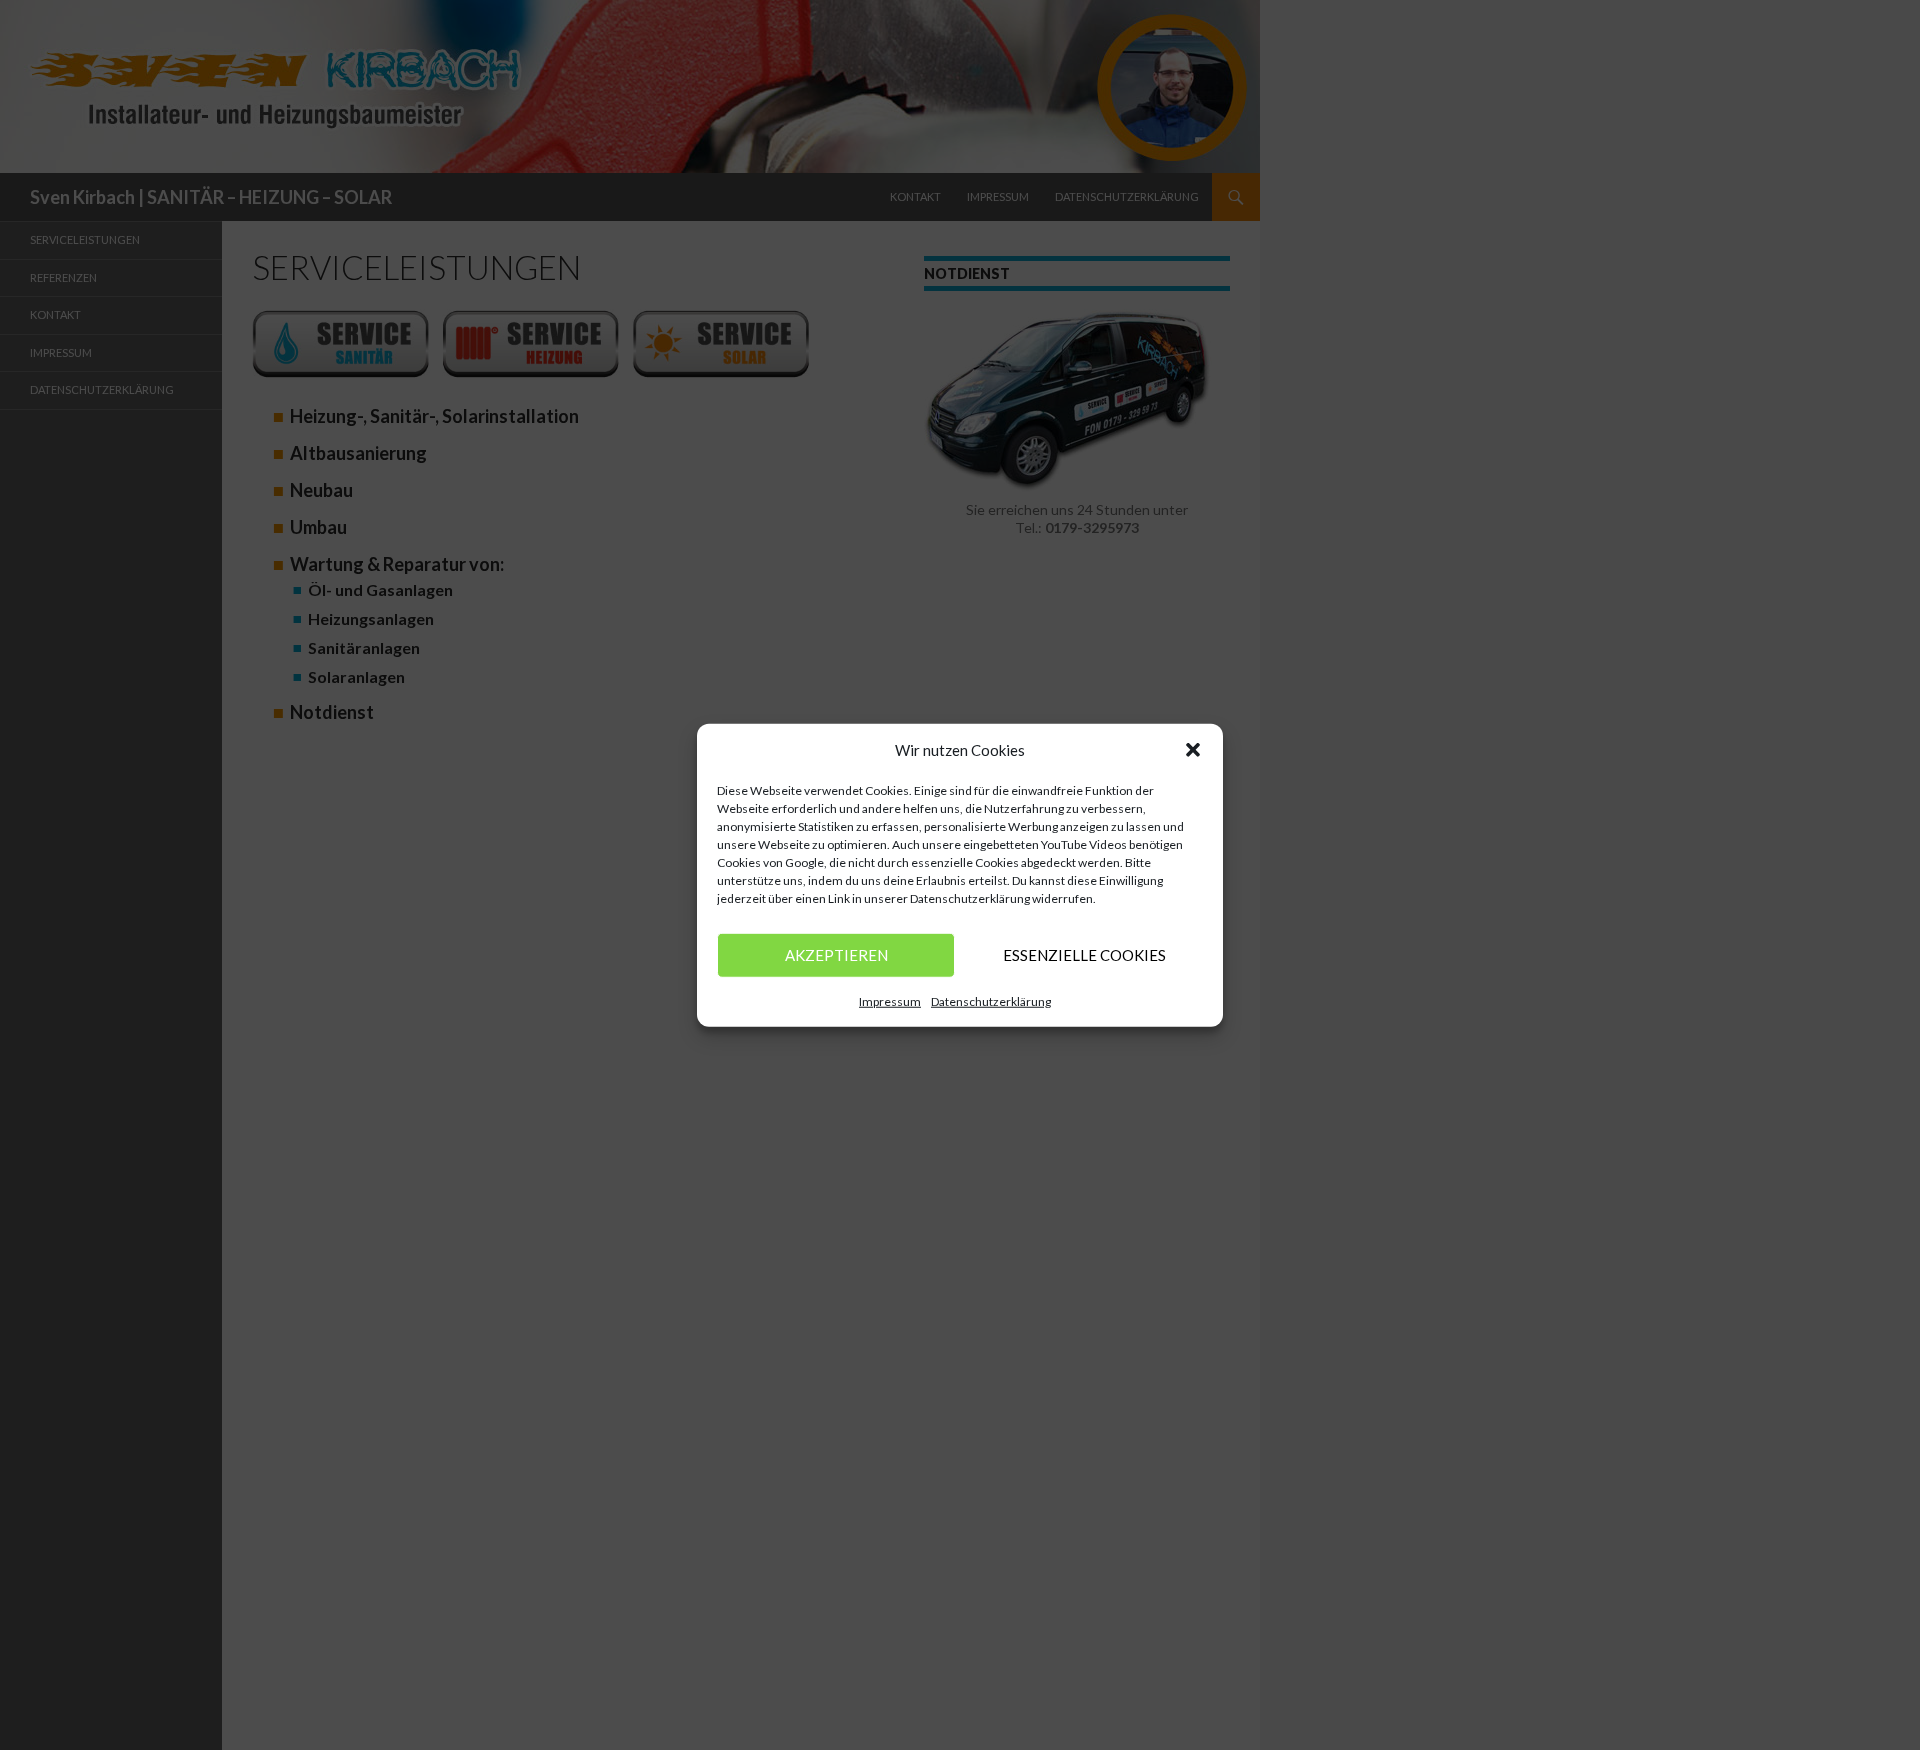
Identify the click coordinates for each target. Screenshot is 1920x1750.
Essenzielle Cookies (1084, 955)
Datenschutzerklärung (991, 1000)
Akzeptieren (836, 955)
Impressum (890, 1000)
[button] (1193, 750)
